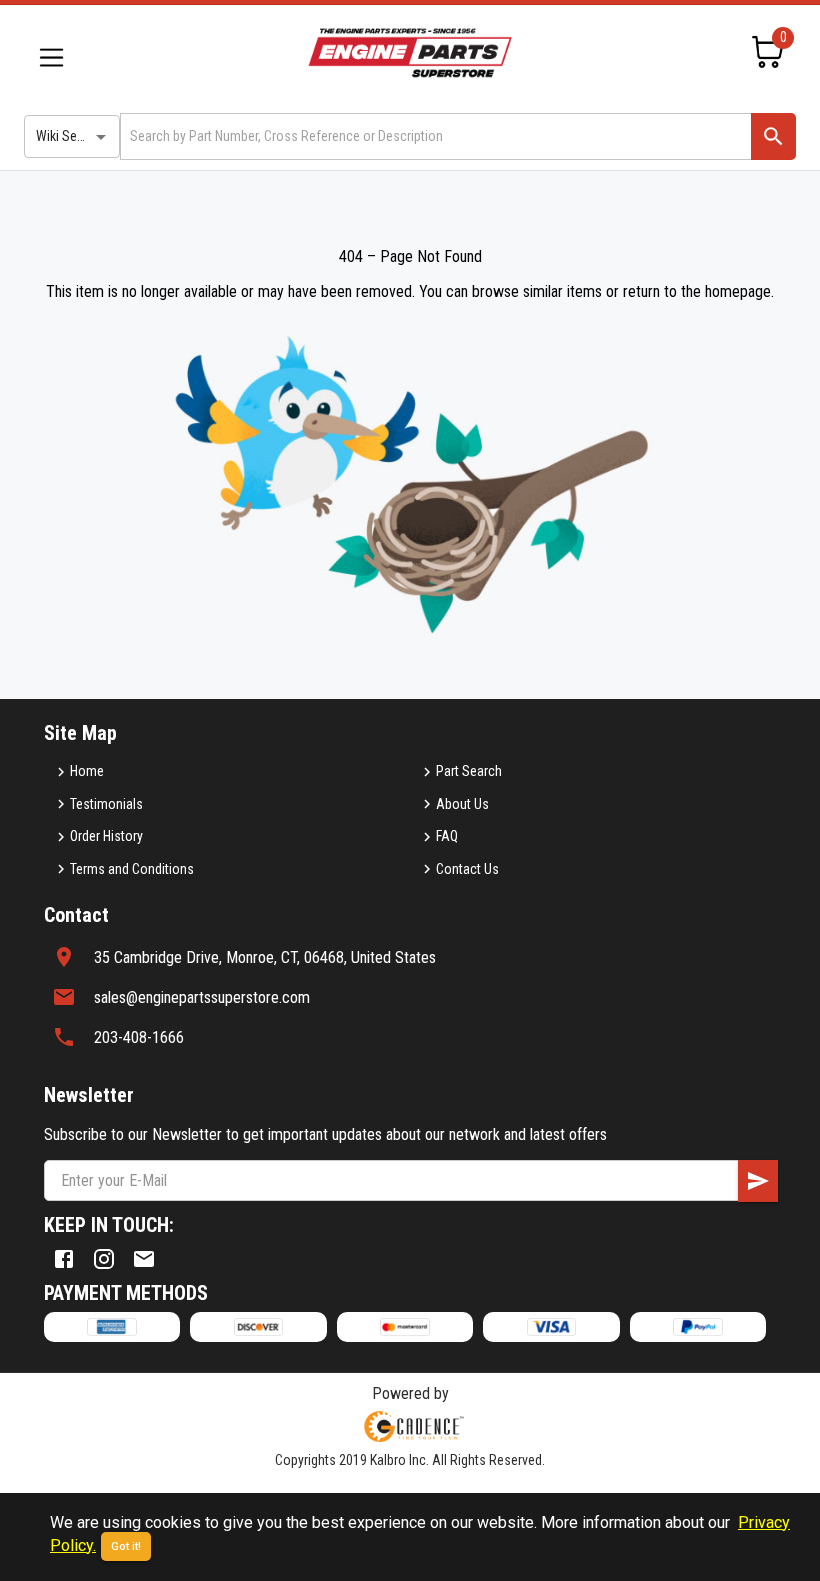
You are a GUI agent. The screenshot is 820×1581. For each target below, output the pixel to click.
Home (87, 771)
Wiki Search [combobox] (69, 136)
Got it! (126, 1546)
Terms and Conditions (132, 869)
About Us (462, 804)
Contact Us (467, 869)
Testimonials (106, 804)
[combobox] (434, 136)
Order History (106, 836)
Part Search (469, 771)
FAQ (447, 836)
